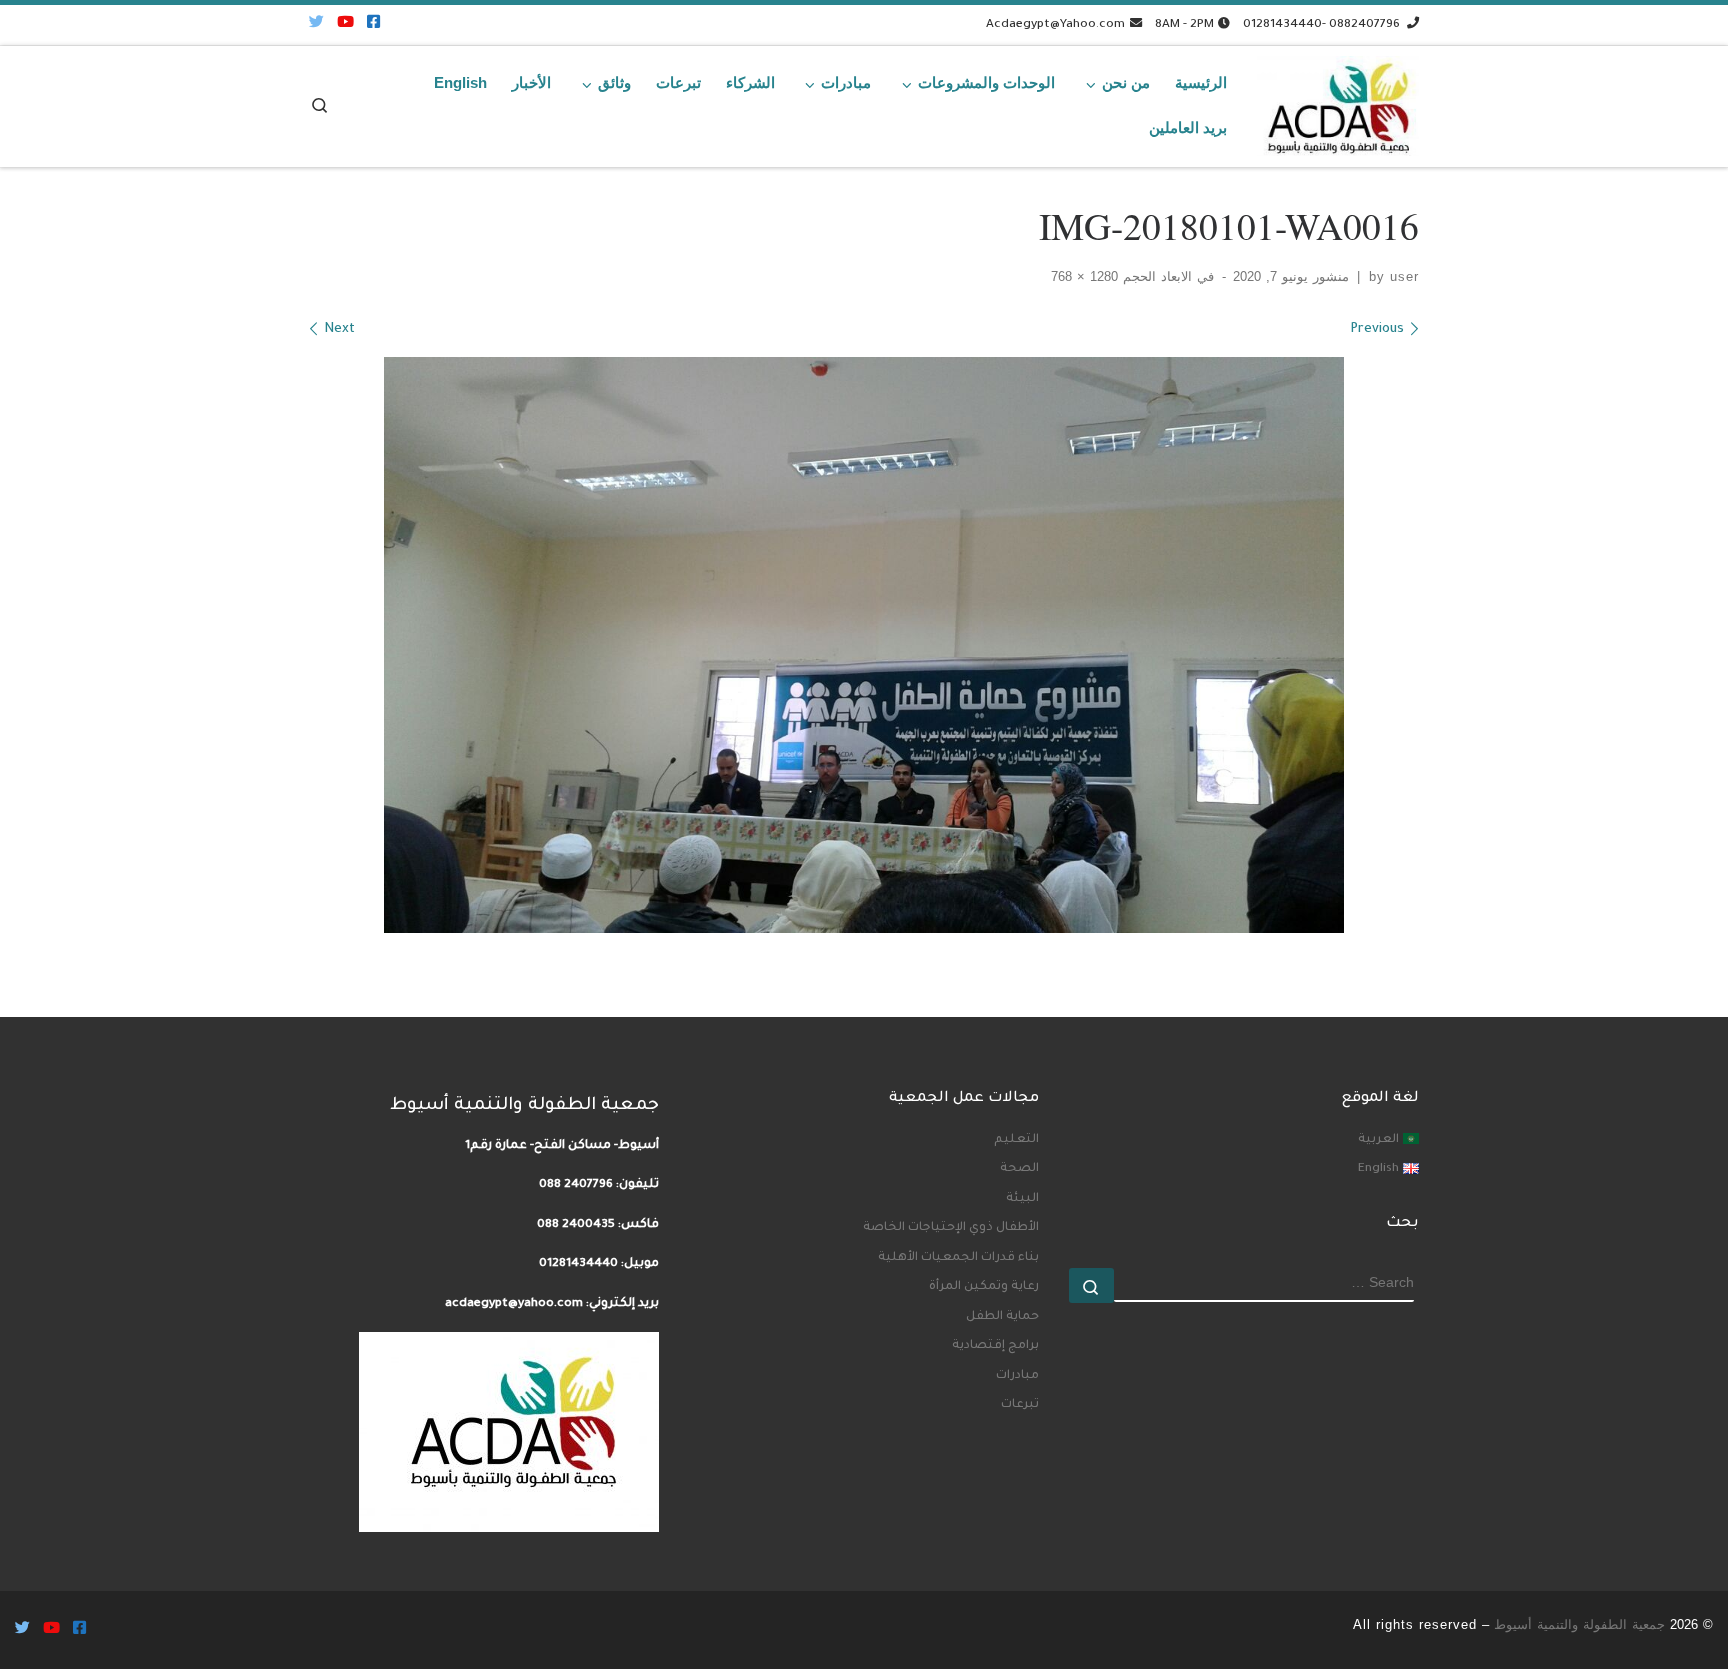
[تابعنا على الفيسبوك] (373, 24)
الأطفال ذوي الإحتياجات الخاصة (951, 1228)
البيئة (1022, 1199)
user (1404, 277)
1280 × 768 (1087, 277)
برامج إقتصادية (995, 1346)
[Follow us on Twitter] (316, 24)
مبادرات (1017, 1376)
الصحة (1019, 1169)
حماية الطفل (1002, 1317)
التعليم (1016, 1140)
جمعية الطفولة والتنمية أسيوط (1579, 1624)
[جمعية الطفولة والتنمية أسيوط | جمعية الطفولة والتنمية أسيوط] (1338, 101)
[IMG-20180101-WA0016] (864, 645)
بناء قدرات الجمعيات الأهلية (958, 1258)
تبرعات (1020, 1405)
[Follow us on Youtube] (345, 24)
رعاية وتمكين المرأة (984, 1287)
